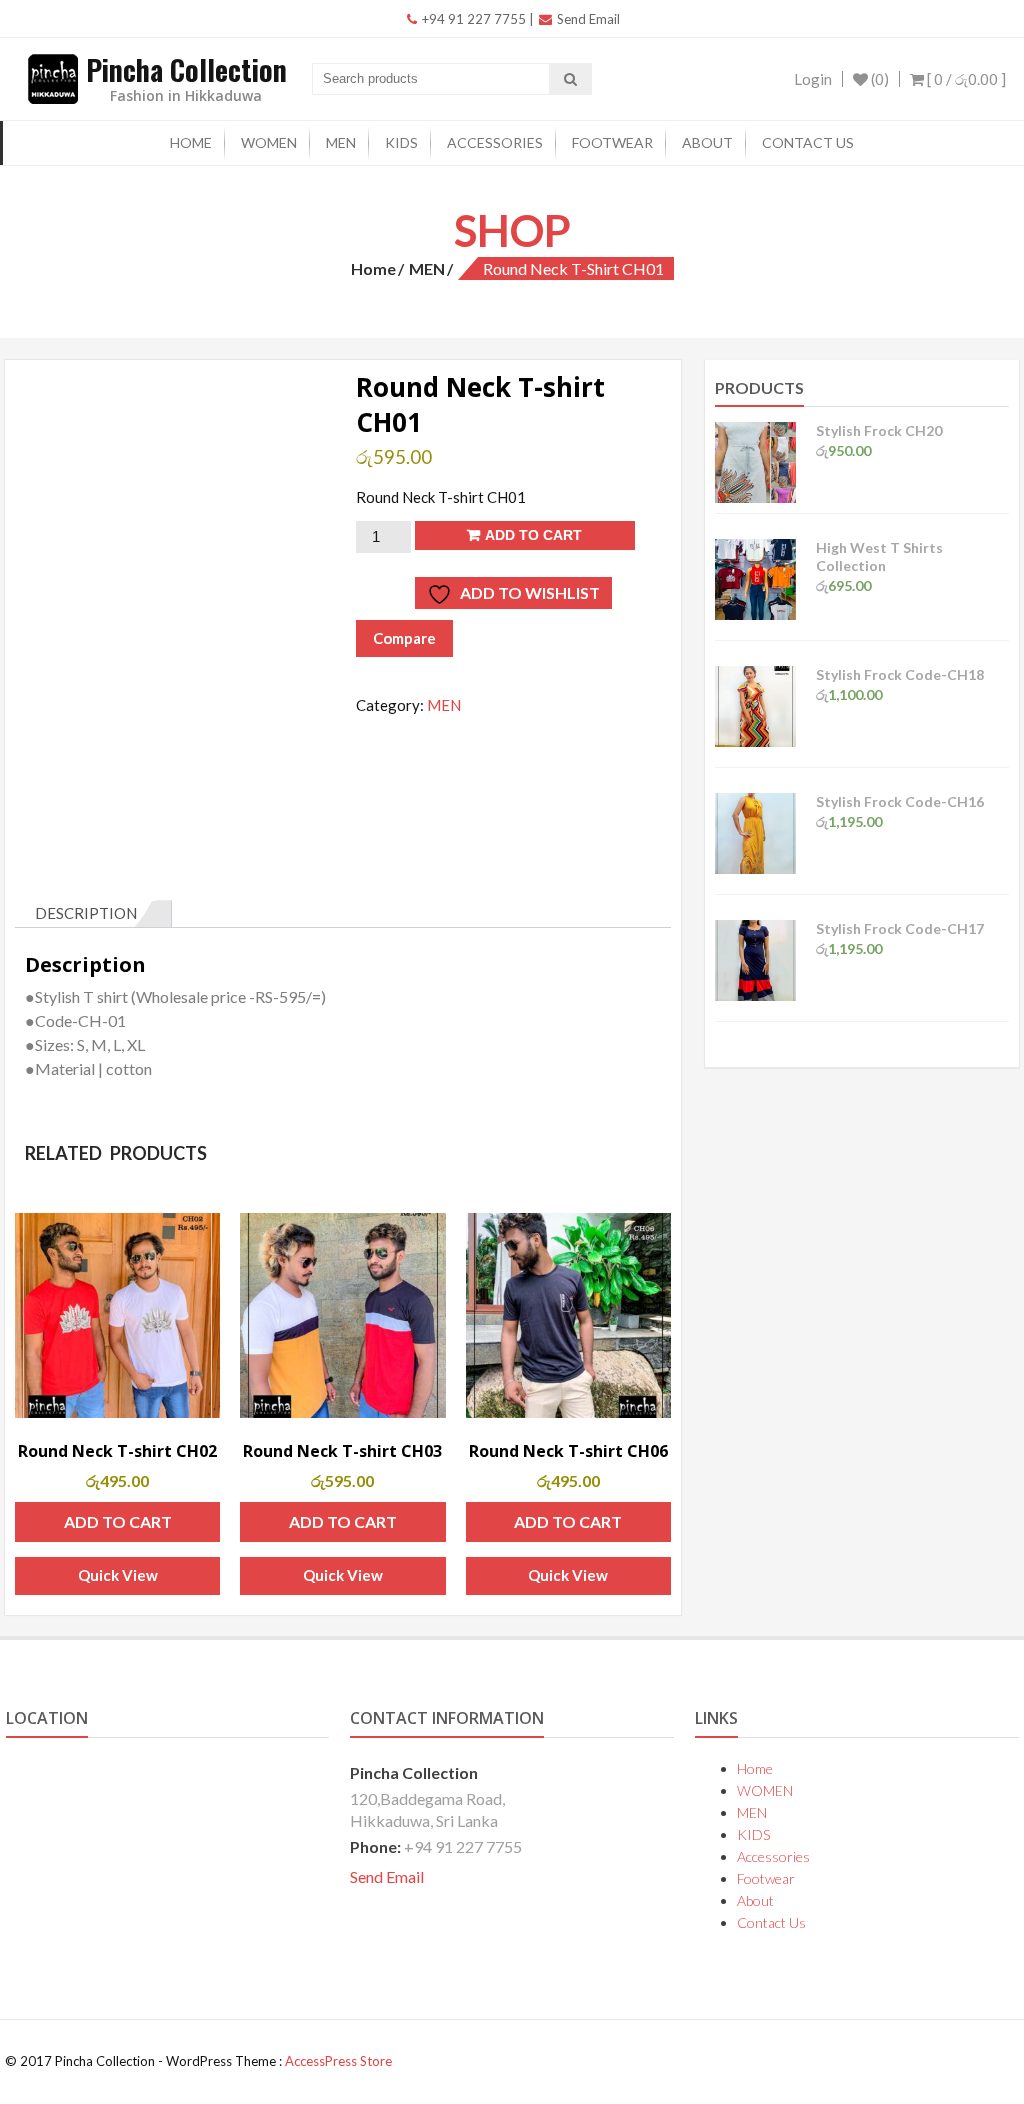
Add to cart (533, 535)
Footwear (612, 142)
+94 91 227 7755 (472, 19)
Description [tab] (86, 913)
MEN (341, 142)
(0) (878, 79)
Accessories (495, 142)
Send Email (587, 19)
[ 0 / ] (965, 79)
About (707, 142)
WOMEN (269, 142)
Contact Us (808, 142)
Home (191, 142)
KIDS (401, 142)
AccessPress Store (338, 2061)
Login (813, 79)
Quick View (118, 1575)
